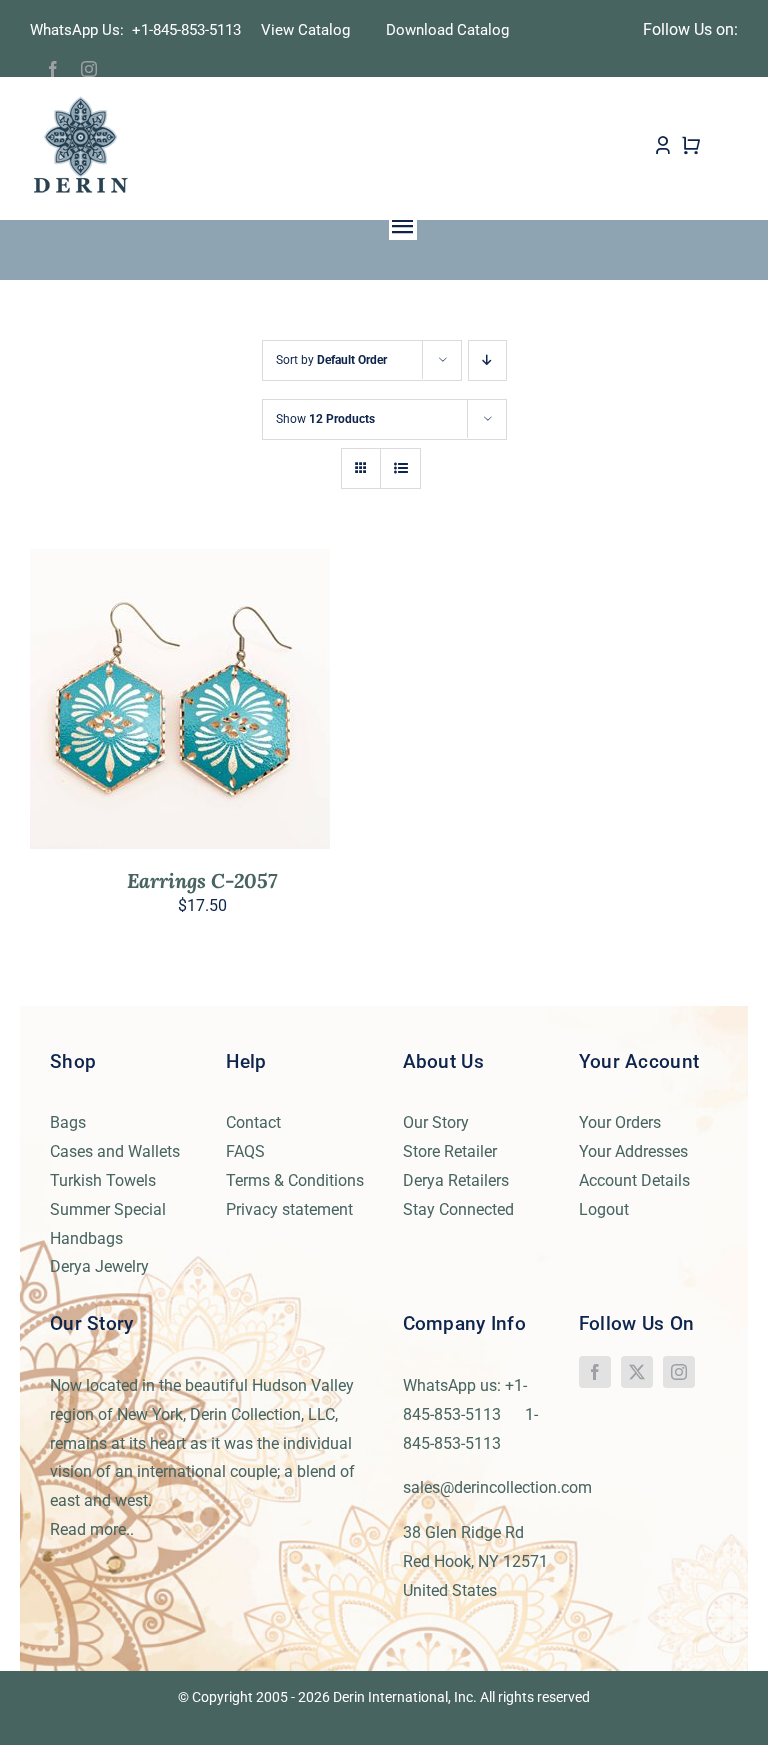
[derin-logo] (79, 102)
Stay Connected (458, 1209)
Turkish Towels (103, 1180)
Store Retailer (450, 1151)
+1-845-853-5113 (192, 30)
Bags (68, 1122)
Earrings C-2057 (202, 880)
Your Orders (620, 1122)
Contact (253, 1122)
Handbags (86, 1238)
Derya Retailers (456, 1180)
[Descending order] (487, 360)
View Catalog (305, 30)
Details (239, 703)
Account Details (634, 1180)
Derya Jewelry (99, 1266)
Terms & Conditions (295, 1180)
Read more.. (92, 1529)
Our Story (436, 1122)
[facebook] (53, 69)
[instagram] (89, 69)
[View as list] (400, 468)
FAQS (245, 1151)
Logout (604, 1209)
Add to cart (137, 703)
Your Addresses (633, 1151)
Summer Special (108, 1209)
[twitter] (637, 1372)
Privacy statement (289, 1209)
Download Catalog (447, 30)
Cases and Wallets (115, 1151)
